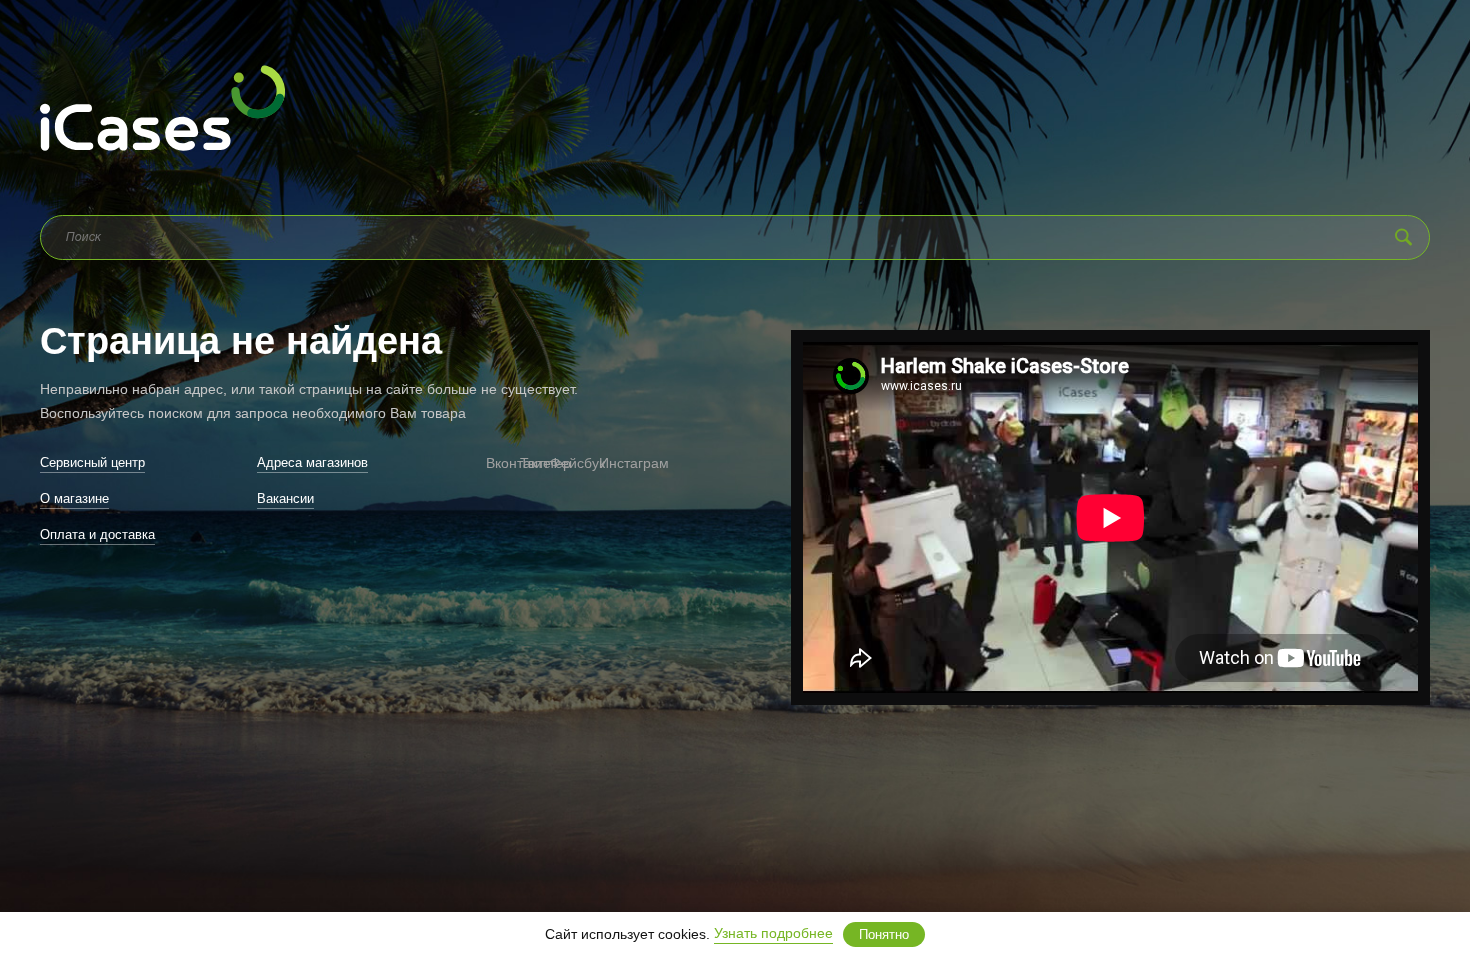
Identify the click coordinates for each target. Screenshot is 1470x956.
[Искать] (1403, 237)
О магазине (74, 498)
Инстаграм (609, 463)
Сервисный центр (92, 462)
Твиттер (530, 463)
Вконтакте (493, 463)
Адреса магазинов (312, 462)
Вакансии (285, 498)
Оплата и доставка (97, 534)
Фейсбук (565, 463)
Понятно (884, 934)
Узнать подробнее (773, 933)
